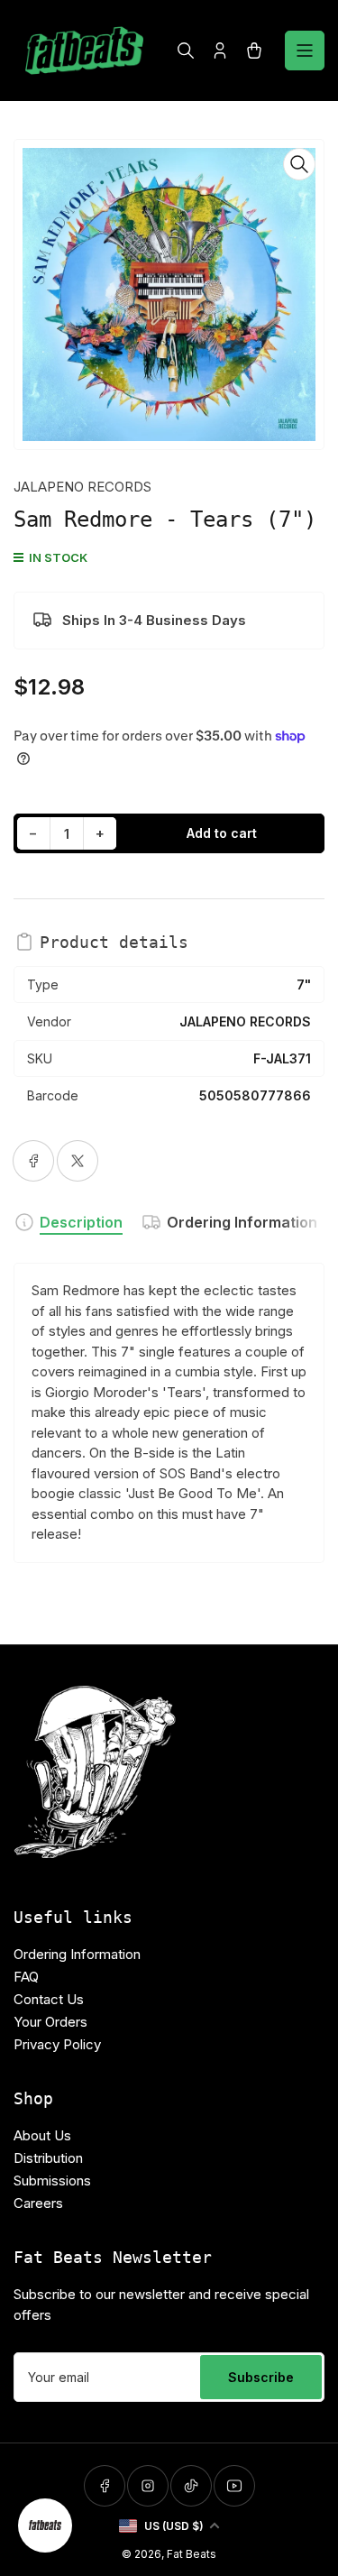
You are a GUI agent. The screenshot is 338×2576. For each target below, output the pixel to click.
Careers (38, 2203)
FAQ (26, 1977)
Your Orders (50, 2022)
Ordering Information (242, 1222)
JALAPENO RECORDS (82, 487)
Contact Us (49, 1999)
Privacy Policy (57, 2044)
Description (81, 1222)
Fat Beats (192, 2554)
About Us (42, 2135)
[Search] (186, 51)
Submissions (52, 2180)
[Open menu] (305, 51)
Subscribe (261, 2377)
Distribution (48, 2158)
